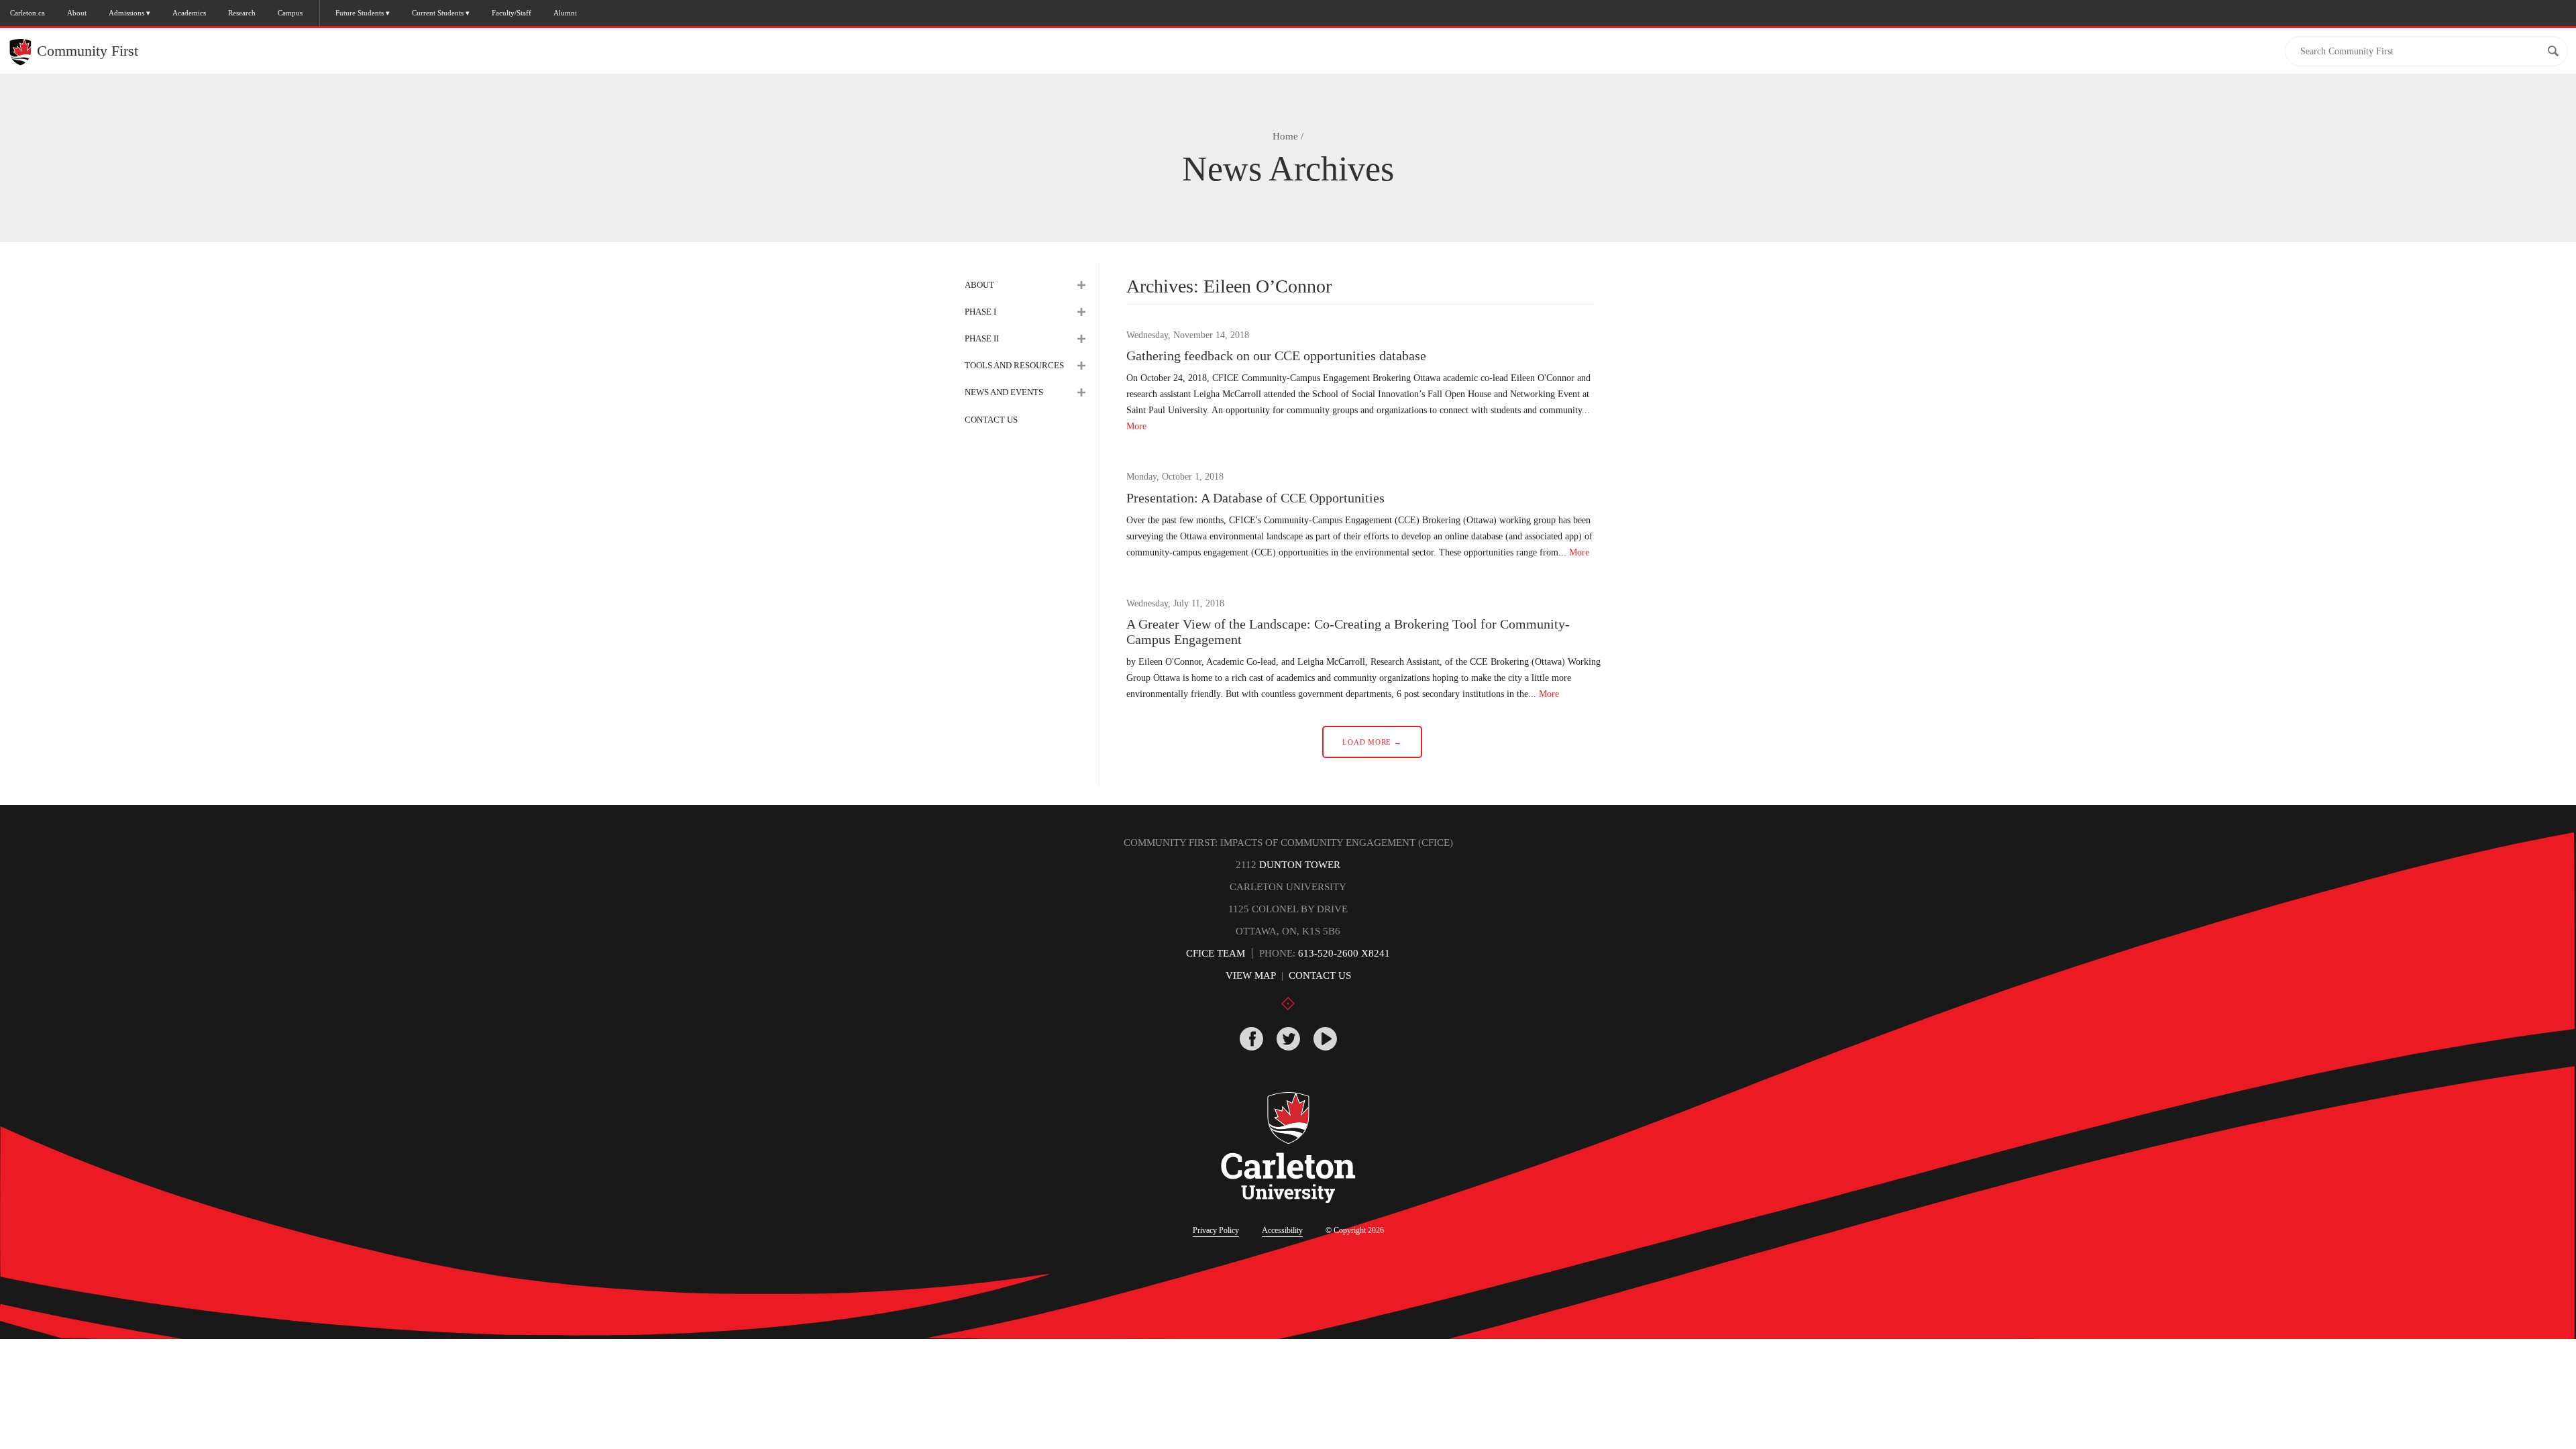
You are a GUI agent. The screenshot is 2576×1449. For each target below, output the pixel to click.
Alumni (565, 13)
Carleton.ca (28, 13)
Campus (290, 13)
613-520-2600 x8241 (1344, 953)
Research (242, 13)
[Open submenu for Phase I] (1081, 312)
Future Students (360, 13)
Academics (189, 13)
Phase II (982, 338)
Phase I (980, 312)
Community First (88, 51)
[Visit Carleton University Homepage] (1288, 1148)
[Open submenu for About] (1081, 285)
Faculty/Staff (512, 13)
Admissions (126, 13)
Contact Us (991, 420)
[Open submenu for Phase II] (1081, 339)
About (77, 13)
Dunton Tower (1300, 865)
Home (1285, 136)
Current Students (438, 13)
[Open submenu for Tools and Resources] (1081, 366)
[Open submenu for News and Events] (1081, 392)
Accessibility (1282, 1230)
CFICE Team (1216, 953)
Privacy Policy (1216, 1230)
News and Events (1004, 392)
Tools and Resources (1014, 365)
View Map (1251, 975)
